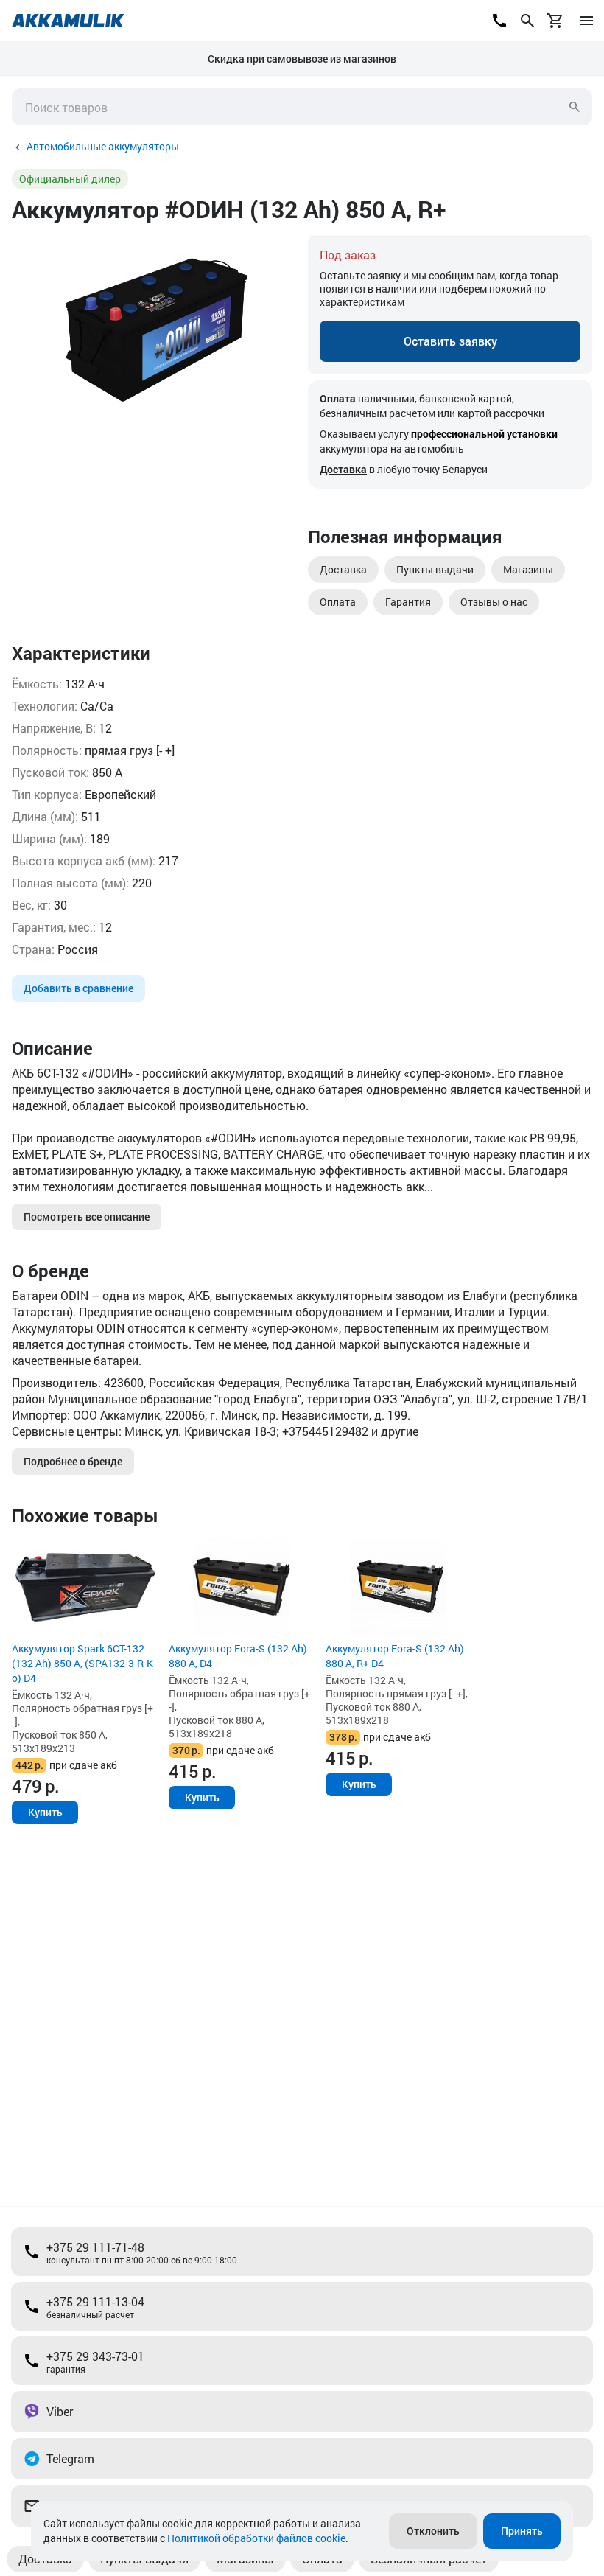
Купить (45, 1812)
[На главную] (68, 21)
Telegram (70, 2458)
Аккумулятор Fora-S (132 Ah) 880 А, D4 (238, 1656)
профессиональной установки (484, 434)
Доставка (343, 469)
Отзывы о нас (494, 602)
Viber (60, 2411)
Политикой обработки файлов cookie (256, 2538)
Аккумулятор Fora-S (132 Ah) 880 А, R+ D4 (395, 1656)
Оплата (338, 602)
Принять (522, 2531)
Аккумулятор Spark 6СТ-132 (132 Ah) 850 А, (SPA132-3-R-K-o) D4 (84, 1663)
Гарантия (408, 602)
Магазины (528, 569)
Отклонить (433, 2531)
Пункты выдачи (435, 569)
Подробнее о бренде (73, 1461)
